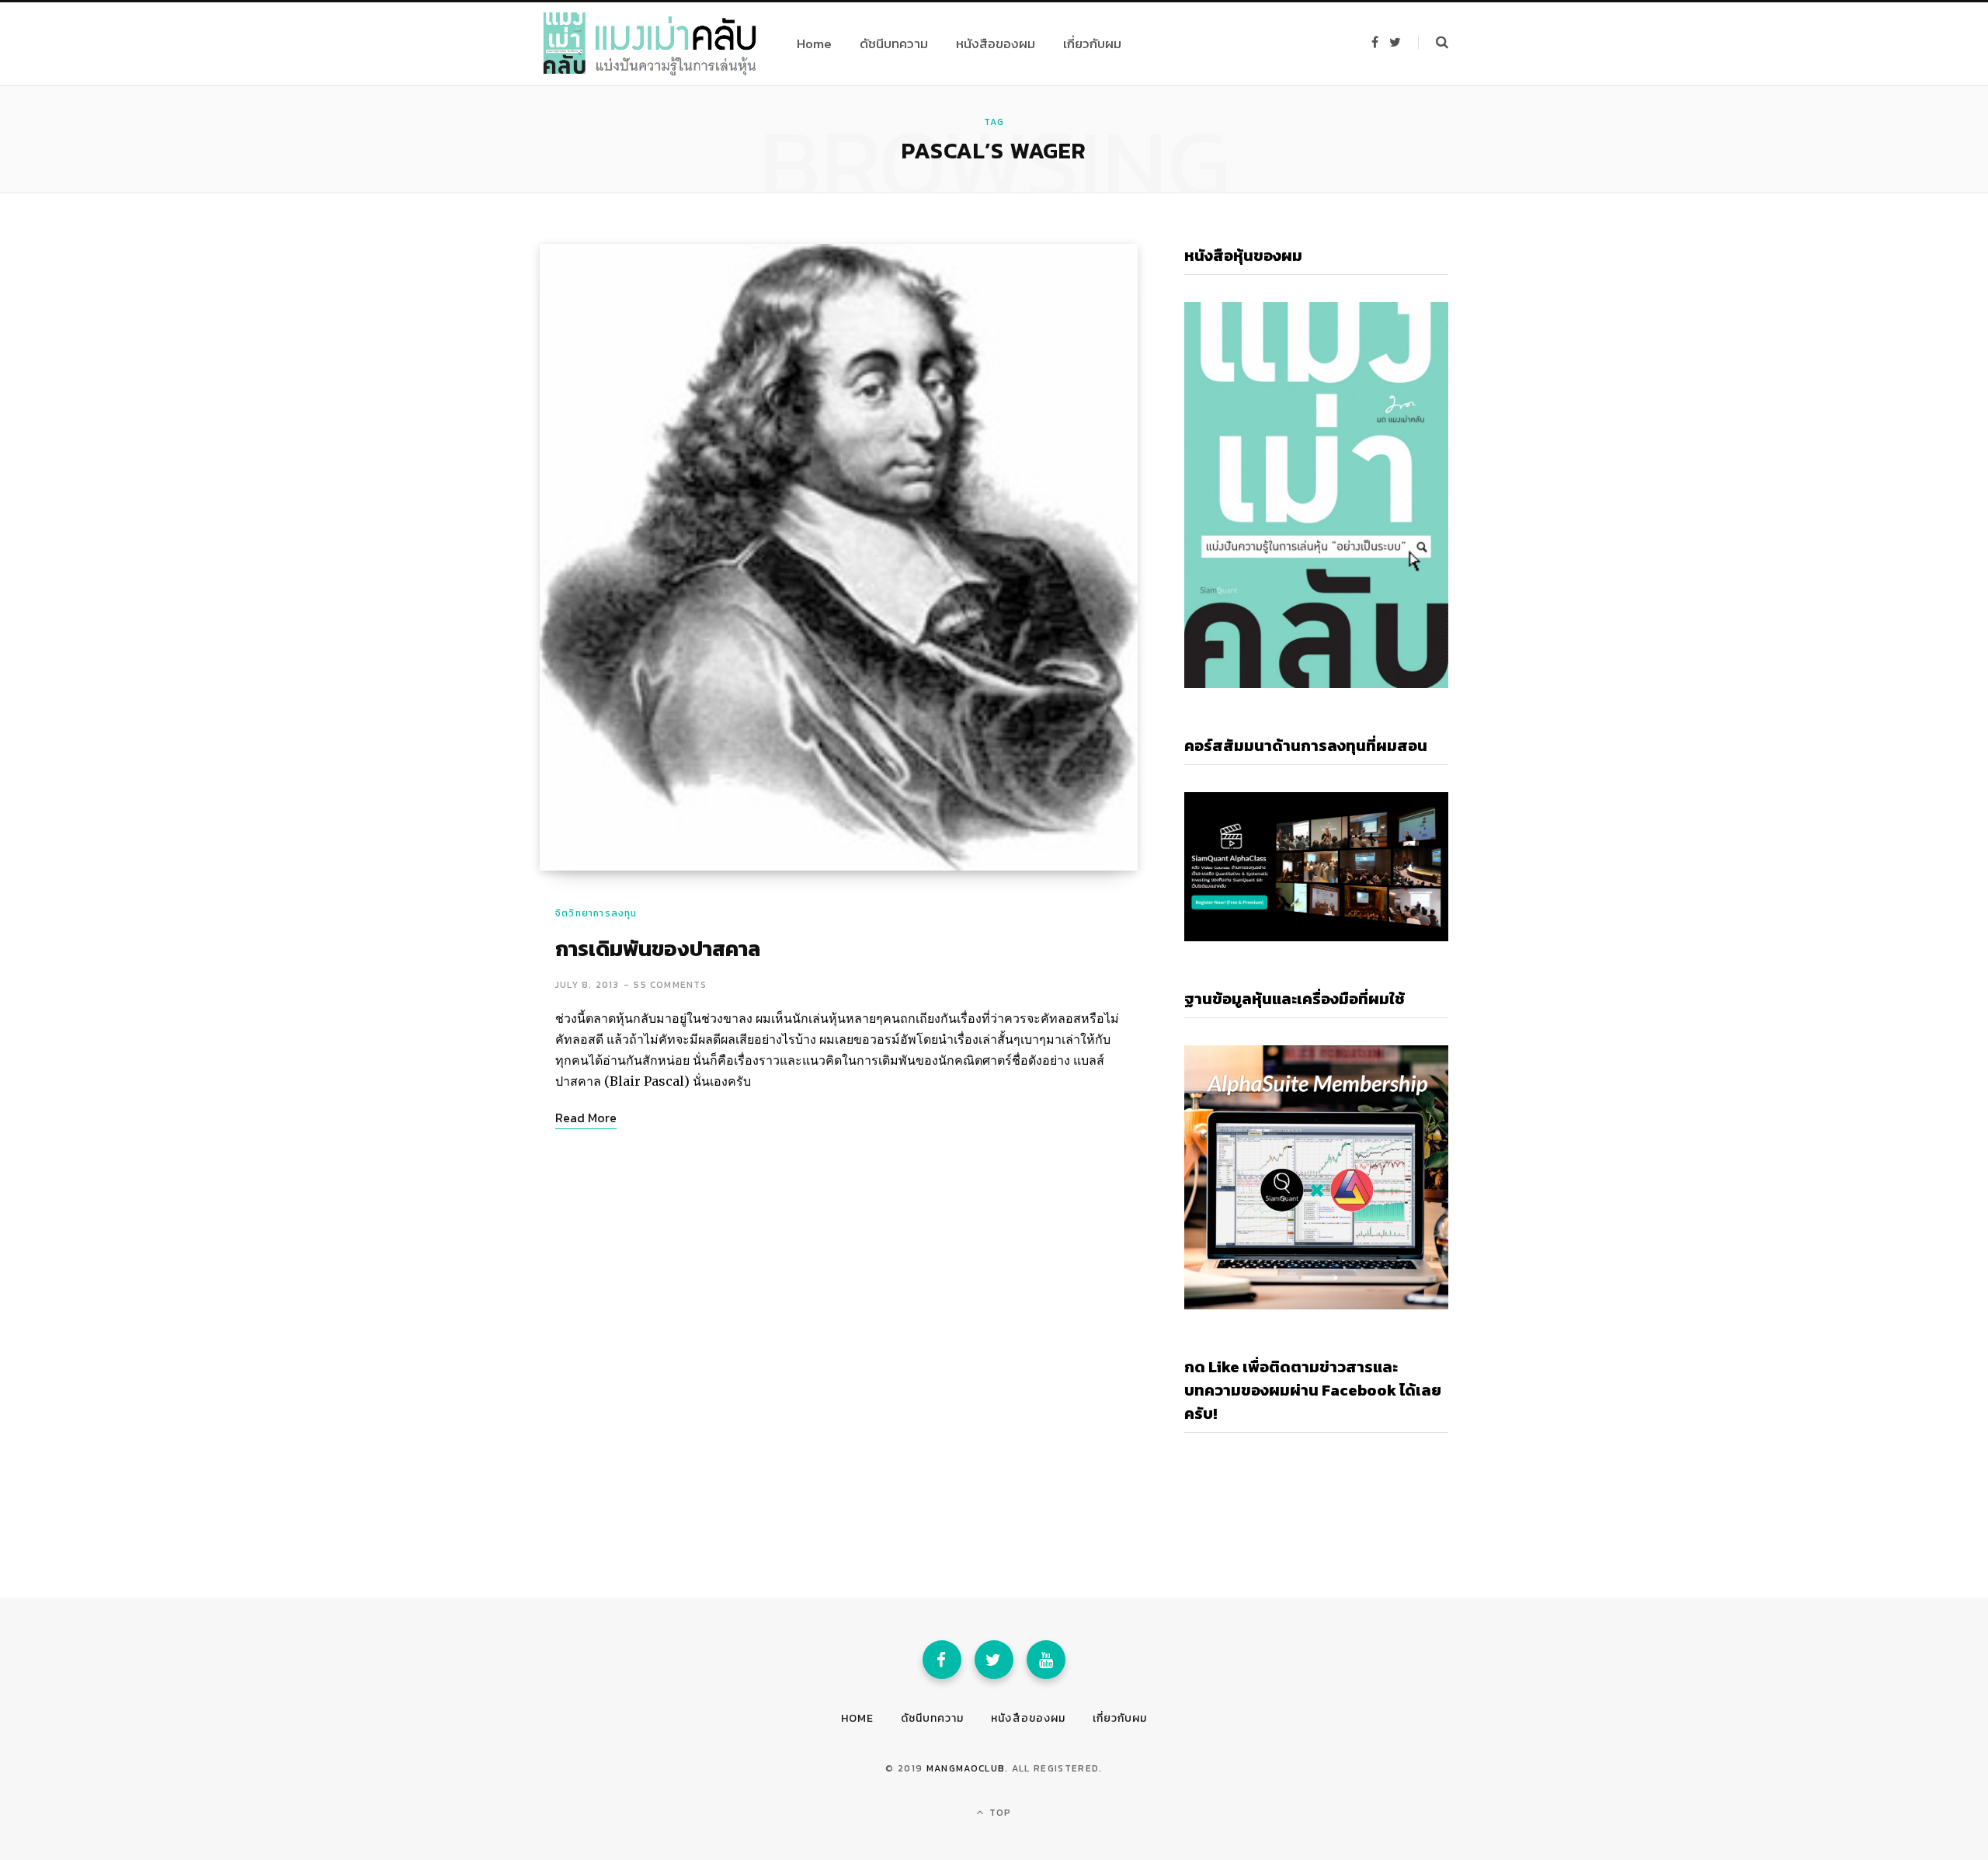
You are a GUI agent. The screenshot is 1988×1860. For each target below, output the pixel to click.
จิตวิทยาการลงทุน (596, 913)
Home (857, 1718)
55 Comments (670, 985)
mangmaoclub (966, 1768)
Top (999, 1813)
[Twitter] (994, 1660)
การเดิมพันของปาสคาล (658, 949)
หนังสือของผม (1028, 1718)
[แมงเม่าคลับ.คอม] (650, 43)
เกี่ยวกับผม (1120, 1718)
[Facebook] (942, 1660)
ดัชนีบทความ (932, 1718)
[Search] (1433, 43)
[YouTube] (1046, 1660)
